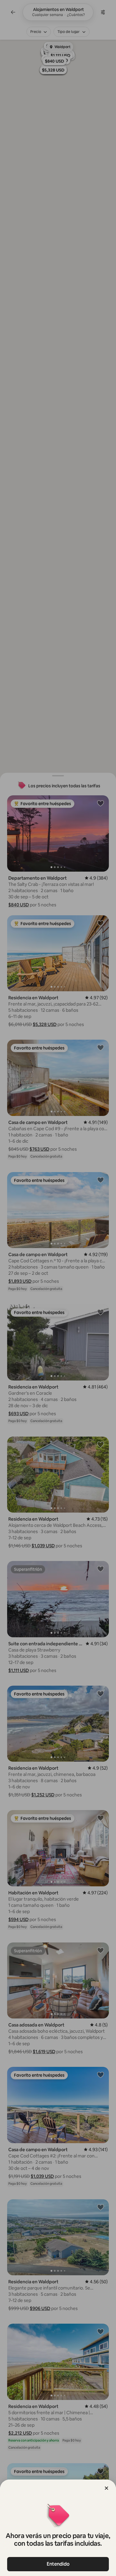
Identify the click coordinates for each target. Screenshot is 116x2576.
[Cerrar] (106, 2488)
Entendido (58, 2564)
